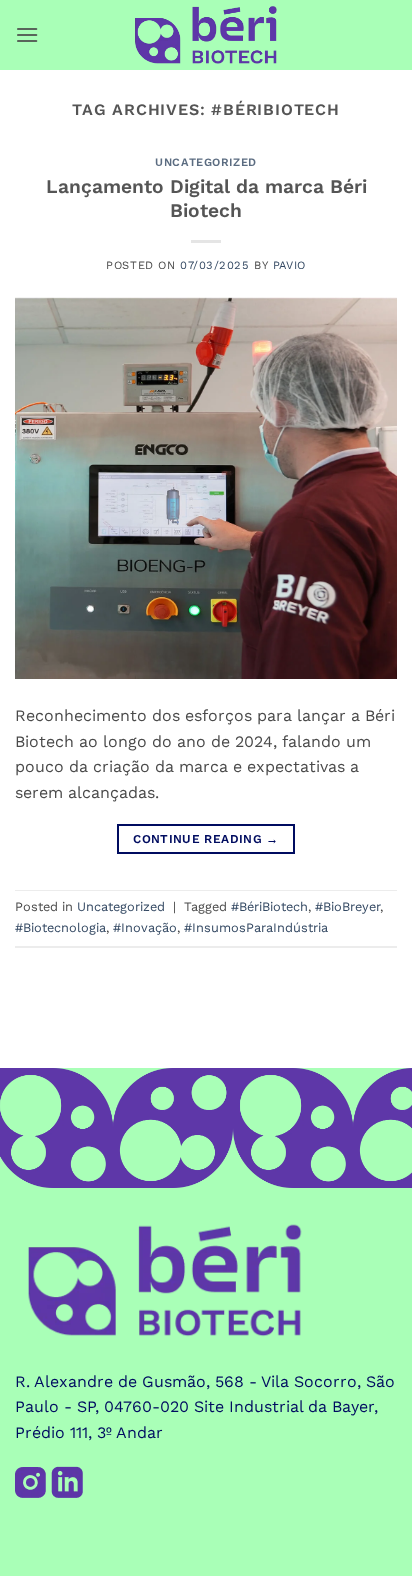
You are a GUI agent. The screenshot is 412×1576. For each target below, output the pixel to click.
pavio (289, 265)
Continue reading (206, 839)
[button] (27, 34)
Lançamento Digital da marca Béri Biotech (206, 199)
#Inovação (145, 927)
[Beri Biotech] (206, 35)
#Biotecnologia (60, 927)
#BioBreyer (347, 906)
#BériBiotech (269, 906)
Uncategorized (205, 162)
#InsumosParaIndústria (256, 927)
